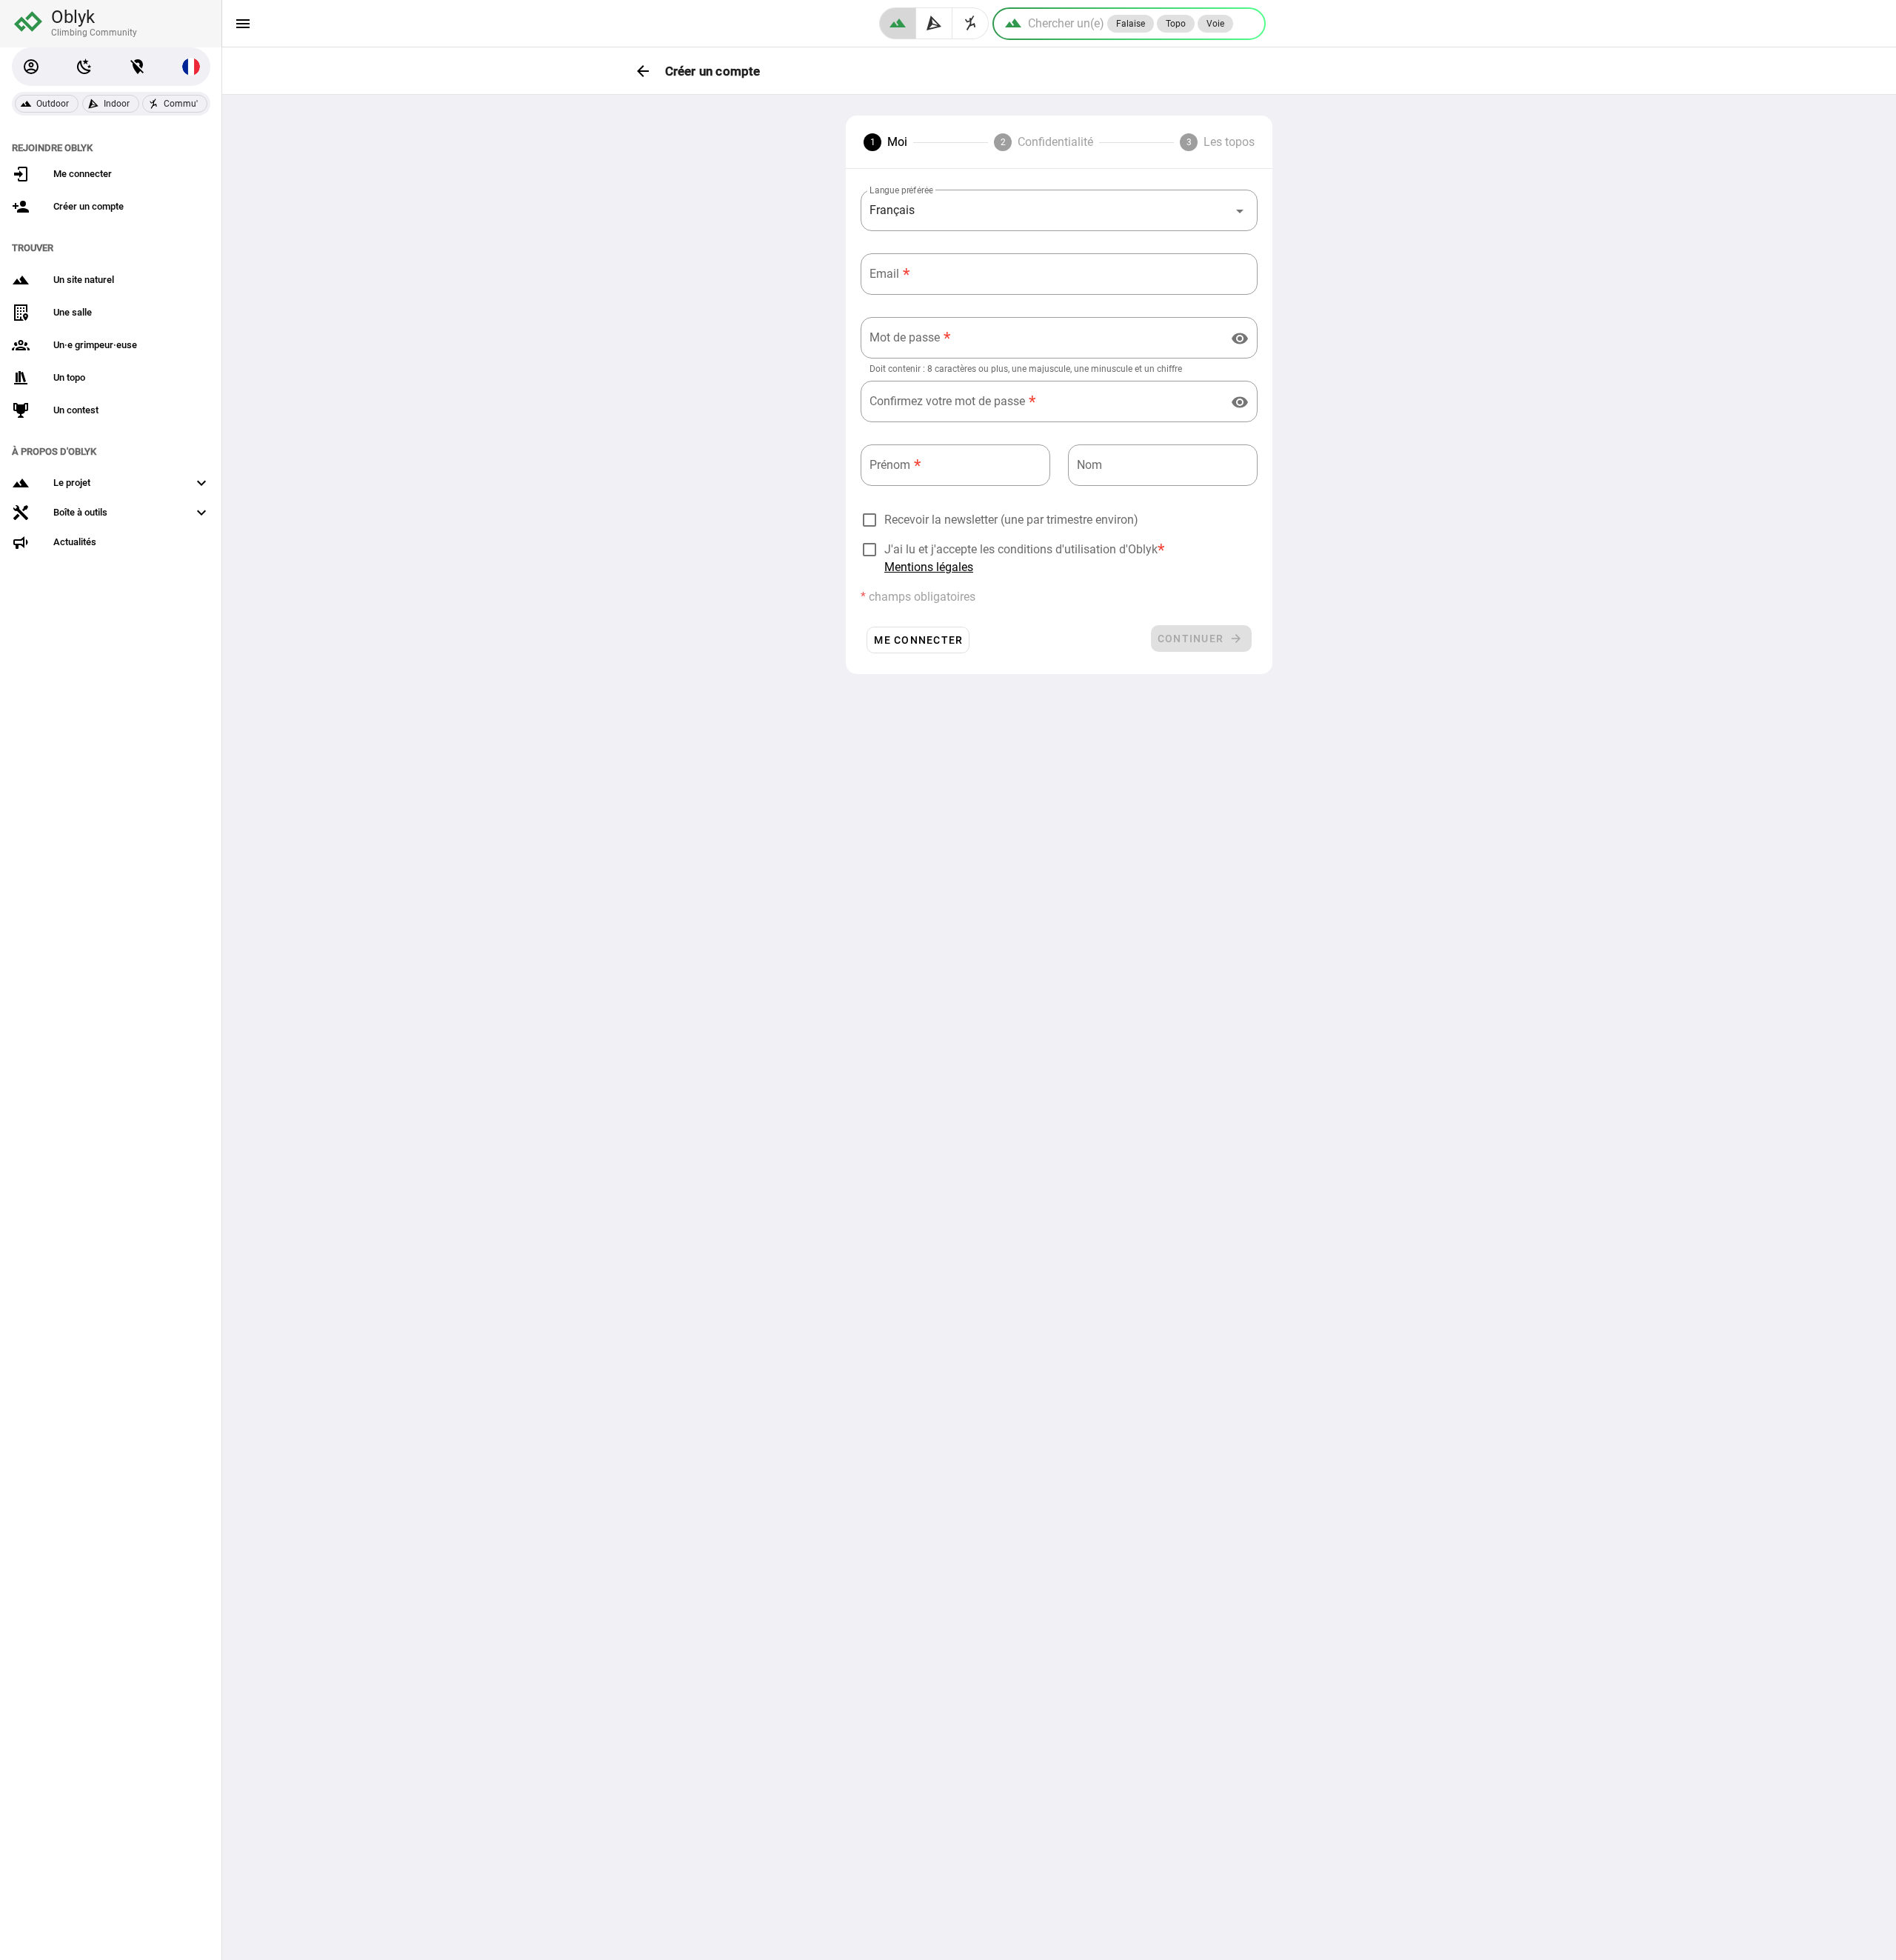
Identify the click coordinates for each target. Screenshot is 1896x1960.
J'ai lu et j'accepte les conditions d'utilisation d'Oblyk (1021, 549)
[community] (971, 23)
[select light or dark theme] (84, 67)
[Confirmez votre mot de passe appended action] (1240, 402)
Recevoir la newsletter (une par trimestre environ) (1011, 520)
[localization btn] (138, 67)
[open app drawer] (243, 24)
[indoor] (934, 23)
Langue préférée (901, 190)
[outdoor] (898, 23)
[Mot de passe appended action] (1240, 339)
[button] (31, 67)
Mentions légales (929, 567)
